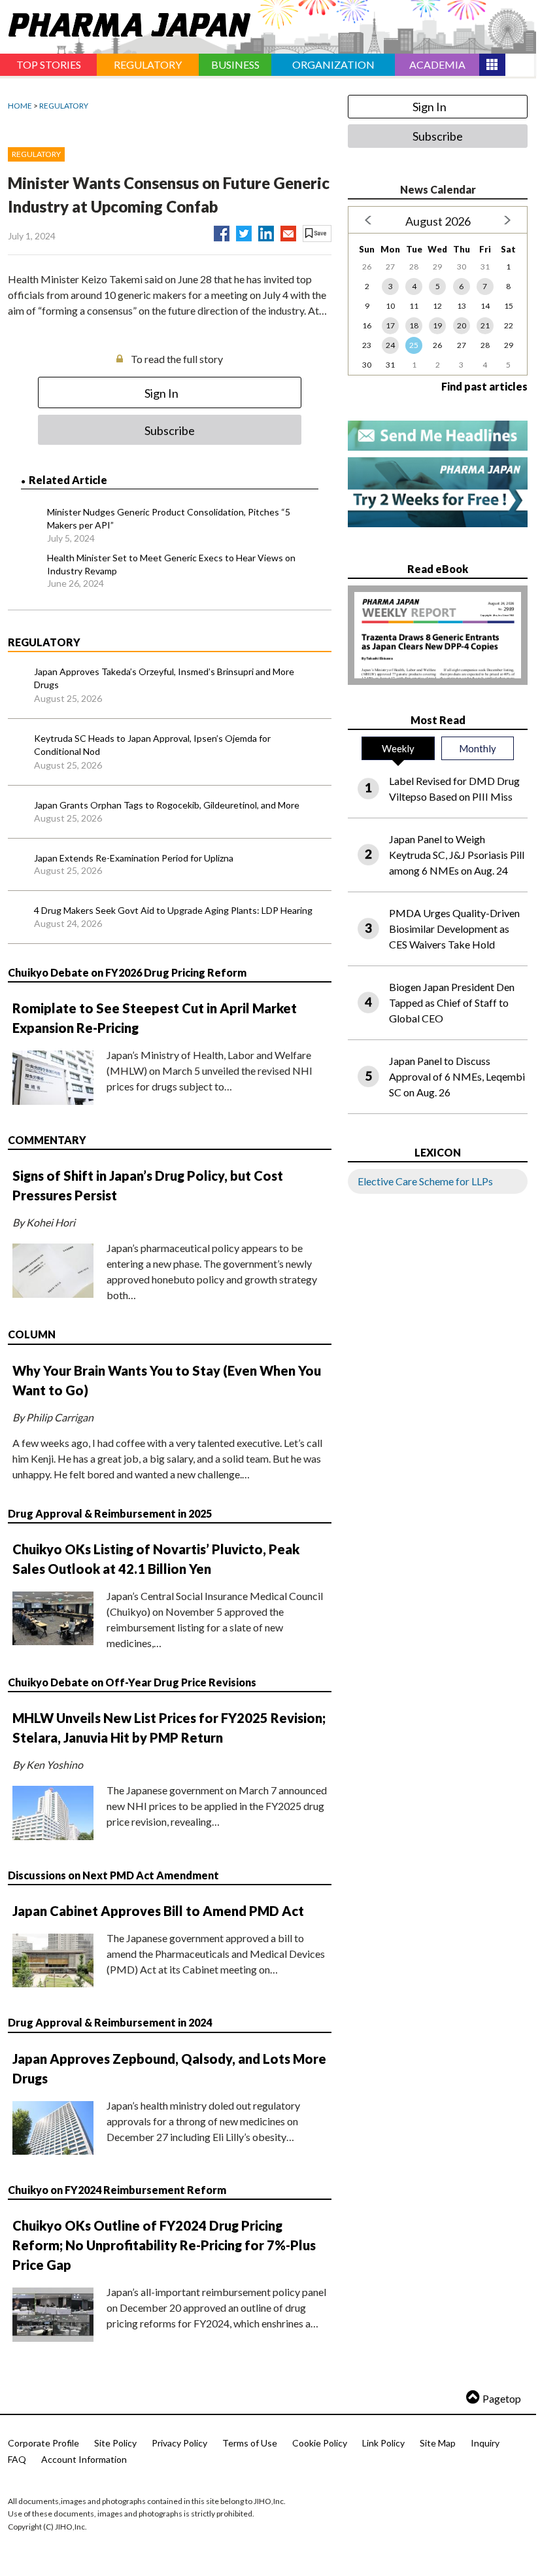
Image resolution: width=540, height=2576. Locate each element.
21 (485, 325)
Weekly (398, 748)
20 (462, 325)
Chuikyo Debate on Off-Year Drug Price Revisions (132, 1682)
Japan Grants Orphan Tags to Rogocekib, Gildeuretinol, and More (167, 805)
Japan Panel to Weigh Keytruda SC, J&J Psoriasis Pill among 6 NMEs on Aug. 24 (457, 855)
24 (390, 345)
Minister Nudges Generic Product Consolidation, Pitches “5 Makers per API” (169, 518)
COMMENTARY (47, 1140)
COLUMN (32, 1334)
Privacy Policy (179, 2443)
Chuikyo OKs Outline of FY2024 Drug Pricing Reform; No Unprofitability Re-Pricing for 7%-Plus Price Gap (164, 2245)
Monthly (478, 748)
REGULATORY (64, 106)
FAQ (17, 2459)
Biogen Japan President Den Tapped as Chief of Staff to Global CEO (452, 1002)
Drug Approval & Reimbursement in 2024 (110, 2022)
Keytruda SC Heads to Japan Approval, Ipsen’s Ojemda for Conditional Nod (152, 745)
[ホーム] (125, 22)
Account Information (84, 2459)
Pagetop (502, 2398)
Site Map (438, 2443)
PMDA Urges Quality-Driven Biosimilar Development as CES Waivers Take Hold (454, 929)
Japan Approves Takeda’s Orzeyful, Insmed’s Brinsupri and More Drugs (164, 678)
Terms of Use (250, 2443)
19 (437, 325)
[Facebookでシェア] (222, 231)
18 (414, 325)
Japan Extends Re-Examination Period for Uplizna (134, 858)
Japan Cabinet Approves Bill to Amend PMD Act (158, 1911)
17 (390, 325)
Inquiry (485, 2443)
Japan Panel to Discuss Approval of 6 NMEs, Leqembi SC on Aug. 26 (457, 1076)
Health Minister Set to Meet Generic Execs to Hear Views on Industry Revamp (171, 564)
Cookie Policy (320, 2443)
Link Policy (383, 2443)
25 (414, 345)
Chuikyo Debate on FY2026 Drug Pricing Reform (127, 972)
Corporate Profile (43, 2443)
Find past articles (484, 386)
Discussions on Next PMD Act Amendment (113, 1875)
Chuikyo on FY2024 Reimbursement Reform (117, 2190)
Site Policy (115, 2443)
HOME (20, 106)
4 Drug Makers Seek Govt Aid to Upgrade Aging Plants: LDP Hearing (173, 910)
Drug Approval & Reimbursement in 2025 (110, 1513)
